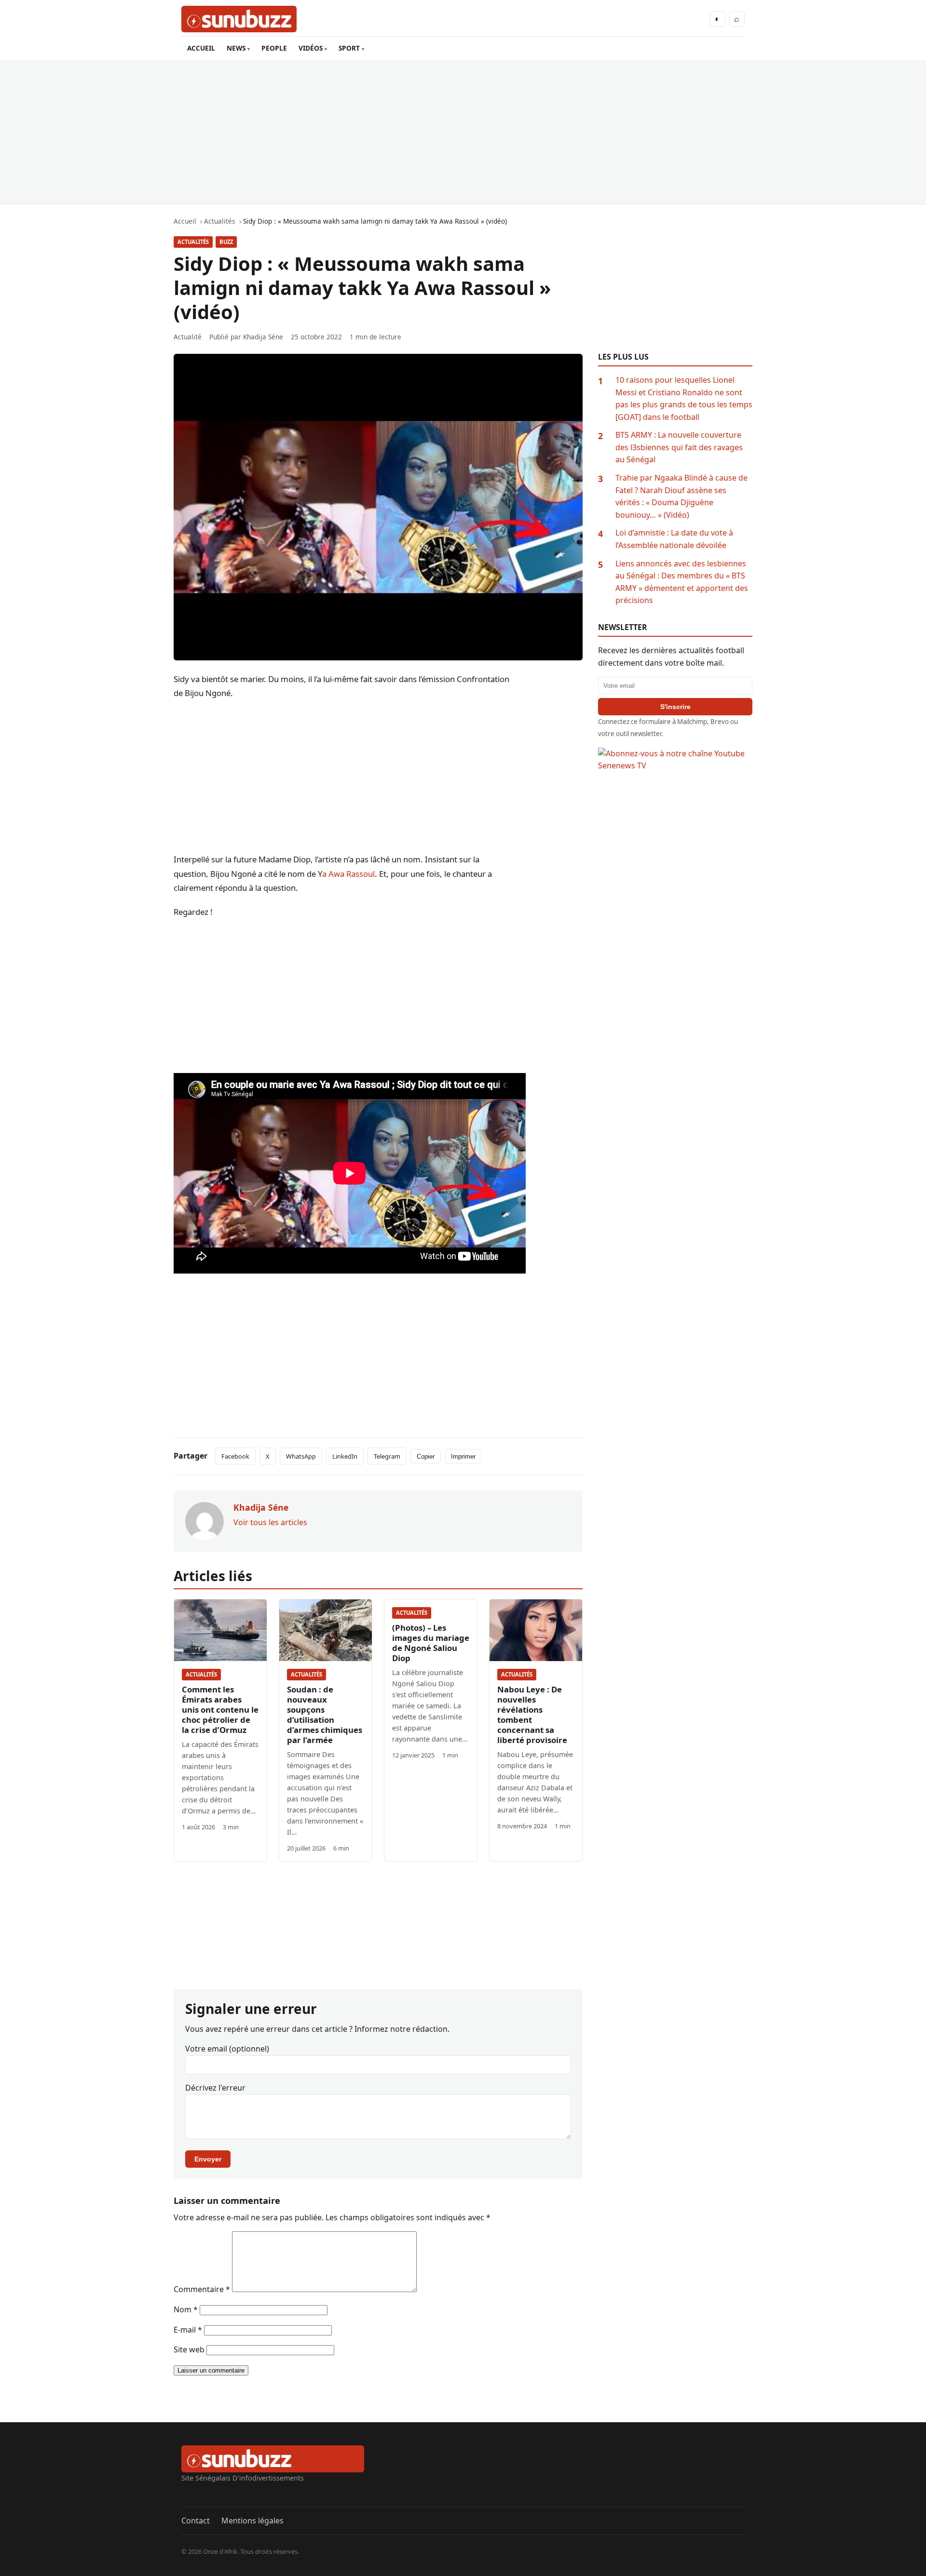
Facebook (235, 1456)
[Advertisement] (463, 133)
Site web (189, 2349)
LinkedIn (345, 1456)
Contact (196, 2521)
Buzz (226, 242)
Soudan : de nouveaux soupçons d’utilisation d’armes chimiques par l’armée (325, 1715)
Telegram (387, 1456)
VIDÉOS (311, 48)
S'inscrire (675, 707)
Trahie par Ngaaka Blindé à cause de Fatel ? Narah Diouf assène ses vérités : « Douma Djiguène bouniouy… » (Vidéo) (681, 496)
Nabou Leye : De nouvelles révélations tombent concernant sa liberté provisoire (532, 1715)
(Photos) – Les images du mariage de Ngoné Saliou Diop (431, 1643)
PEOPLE (274, 48)
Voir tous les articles (270, 1522)
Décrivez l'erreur (215, 2088)
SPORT (349, 48)
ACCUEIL (201, 48)
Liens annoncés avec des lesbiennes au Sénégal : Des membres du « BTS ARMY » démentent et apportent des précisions (682, 582)
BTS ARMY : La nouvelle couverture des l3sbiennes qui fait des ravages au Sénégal (679, 447)
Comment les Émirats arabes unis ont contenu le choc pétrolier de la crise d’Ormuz (220, 1710)
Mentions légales (252, 2521)
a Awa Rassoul (348, 874)
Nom (186, 2309)
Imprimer (463, 1456)
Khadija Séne (263, 337)
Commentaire (202, 2289)
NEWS (236, 48)
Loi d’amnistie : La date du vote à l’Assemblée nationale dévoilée (674, 539)
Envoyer (208, 2159)
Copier (426, 1456)
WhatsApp (301, 1456)
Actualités (193, 242)
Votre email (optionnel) (227, 2049)
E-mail (188, 2330)
